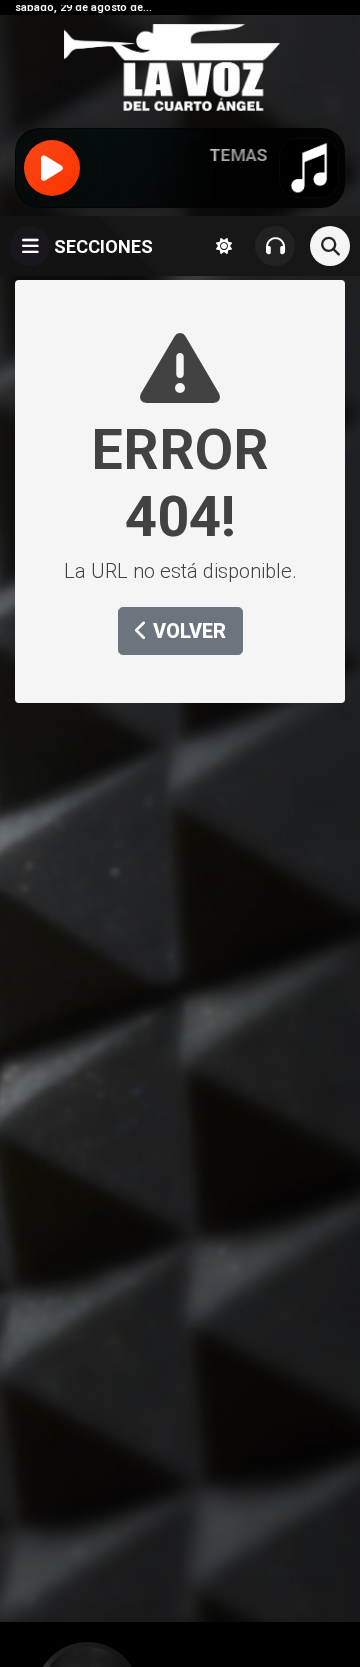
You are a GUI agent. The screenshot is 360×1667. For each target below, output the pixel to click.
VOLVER (187, 631)
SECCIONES (101, 246)
